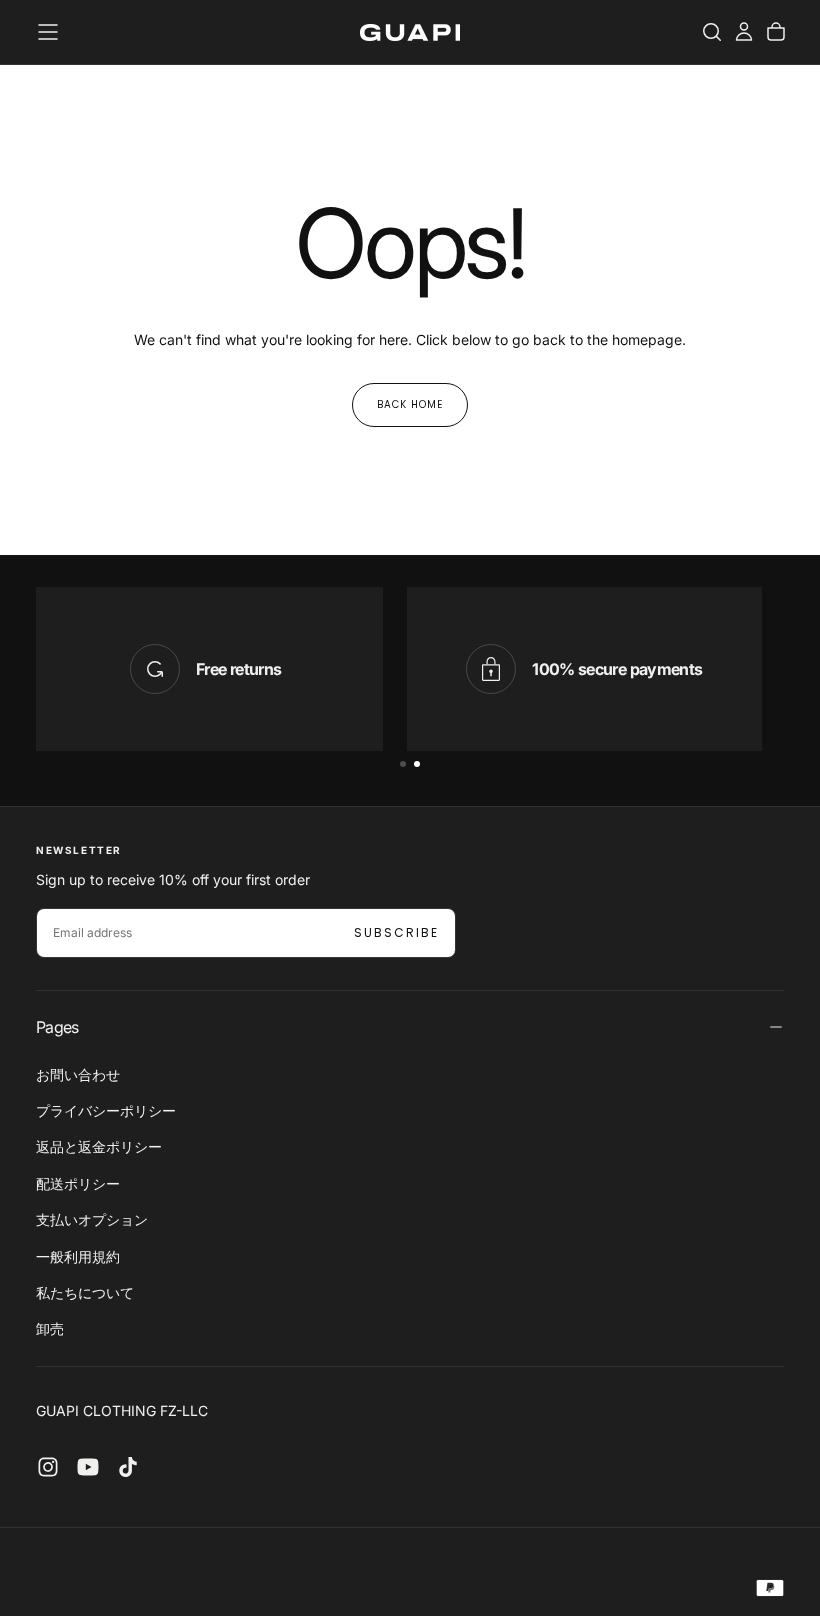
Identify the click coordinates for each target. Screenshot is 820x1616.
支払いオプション (92, 1219)
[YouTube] (88, 1467)
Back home (410, 404)
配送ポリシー (78, 1183)
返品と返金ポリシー (99, 1146)
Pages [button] (57, 1027)
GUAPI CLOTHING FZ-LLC (122, 1410)
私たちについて (85, 1292)
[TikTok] (128, 1467)
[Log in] (744, 32)
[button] (48, 32)
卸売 (50, 1328)
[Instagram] (48, 1467)
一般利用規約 (78, 1256)
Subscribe (396, 932)
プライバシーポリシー (106, 1110)
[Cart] (776, 32)
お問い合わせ (78, 1074)
